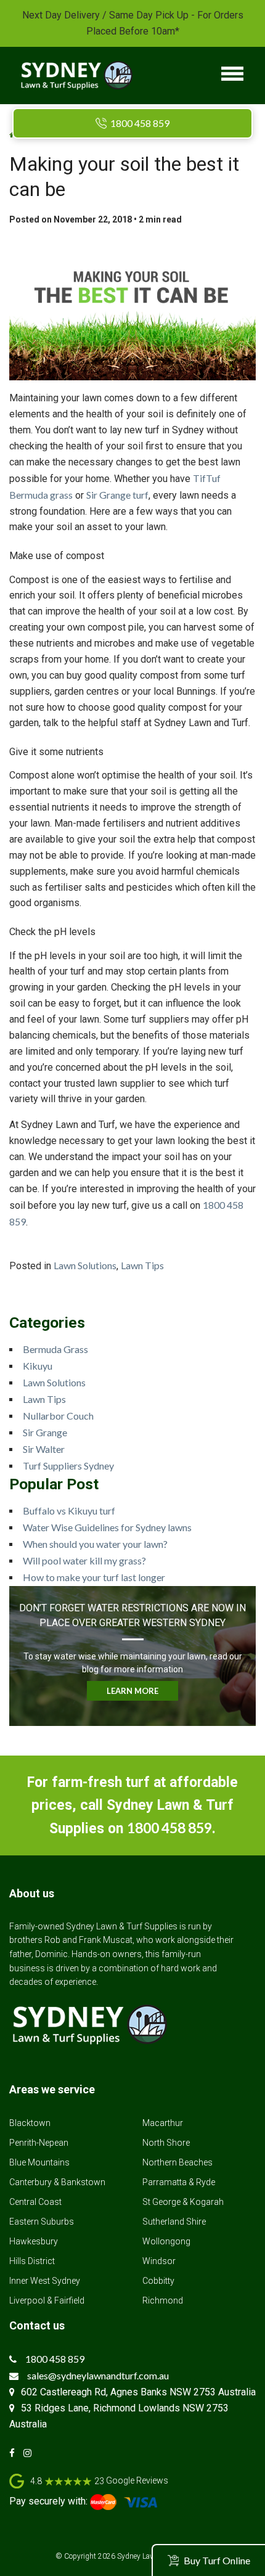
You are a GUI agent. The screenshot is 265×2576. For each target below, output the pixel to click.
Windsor (159, 2261)
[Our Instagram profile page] (31, 2453)
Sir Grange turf (117, 495)
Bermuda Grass (55, 1349)
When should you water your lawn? (95, 1544)
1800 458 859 (140, 123)
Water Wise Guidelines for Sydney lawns (107, 1527)
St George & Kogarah (183, 2202)
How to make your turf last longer (94, 1577)
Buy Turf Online (217, 2560)
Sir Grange (45, 1432)
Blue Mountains (39, 2162)
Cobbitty (158, 2281)
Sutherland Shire (174, 2222)
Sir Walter (44, 1449)
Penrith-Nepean (39, 2143)
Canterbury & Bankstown (57, 2182)
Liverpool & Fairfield (47, 2300)
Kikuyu (38, 1366)
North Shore (166, 2143)
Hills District (32, 2261)
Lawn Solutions (85, 1265)
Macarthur (163, 2123)
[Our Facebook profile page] (15, 2453)
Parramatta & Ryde (179, 2182)
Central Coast (35, 2202)
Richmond (163, 2300)
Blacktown (30, 2123)
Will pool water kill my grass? (84, 1560)
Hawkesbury (34, 2241)
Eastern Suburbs (42, 2222)
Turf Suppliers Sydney (68, 1466)
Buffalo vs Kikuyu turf (69, 1511)
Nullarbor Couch (58, 1416)
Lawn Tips (142, 1265)
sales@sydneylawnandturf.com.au (98, 2375)
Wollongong (166, 2241)
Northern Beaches (177, 2162)
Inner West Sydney (45, 2281)
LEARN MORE (132, 1691)
